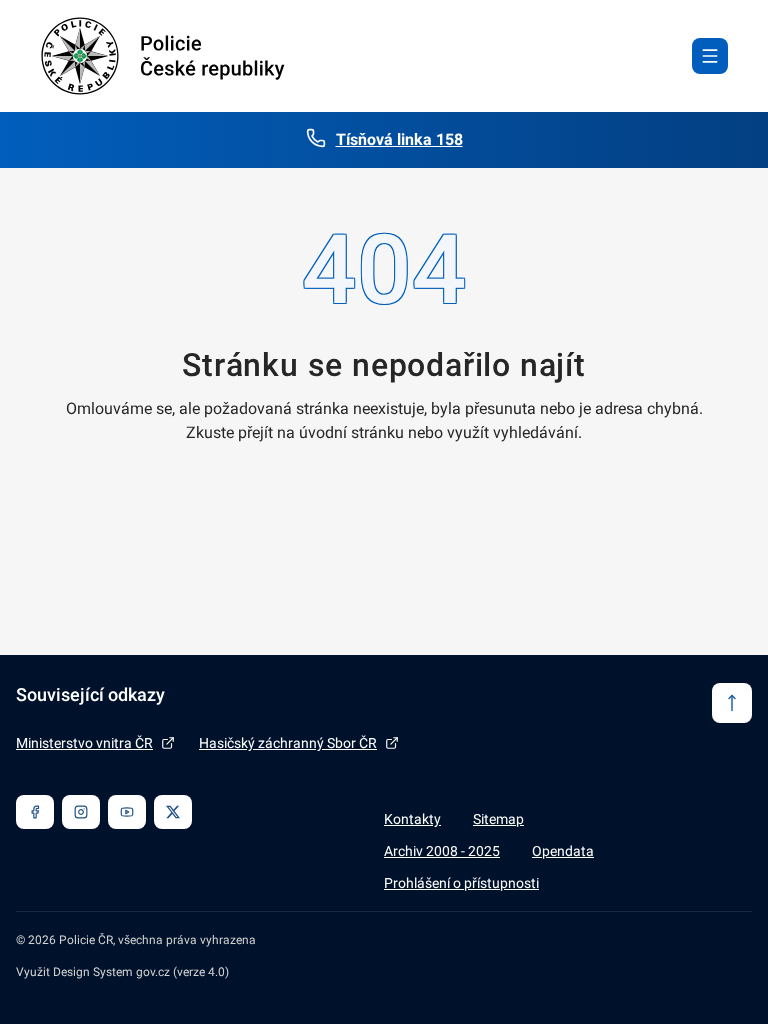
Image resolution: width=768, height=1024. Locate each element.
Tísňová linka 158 (399, 139)
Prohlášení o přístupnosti (461, 883)
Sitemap (498, 819)
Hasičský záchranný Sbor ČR (288, 743)
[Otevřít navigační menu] (710, 56)
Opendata (563, 851)
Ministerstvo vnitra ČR (84, 743)
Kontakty (412, 819)
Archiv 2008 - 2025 (442, 851)
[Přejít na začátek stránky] (732, 703)
